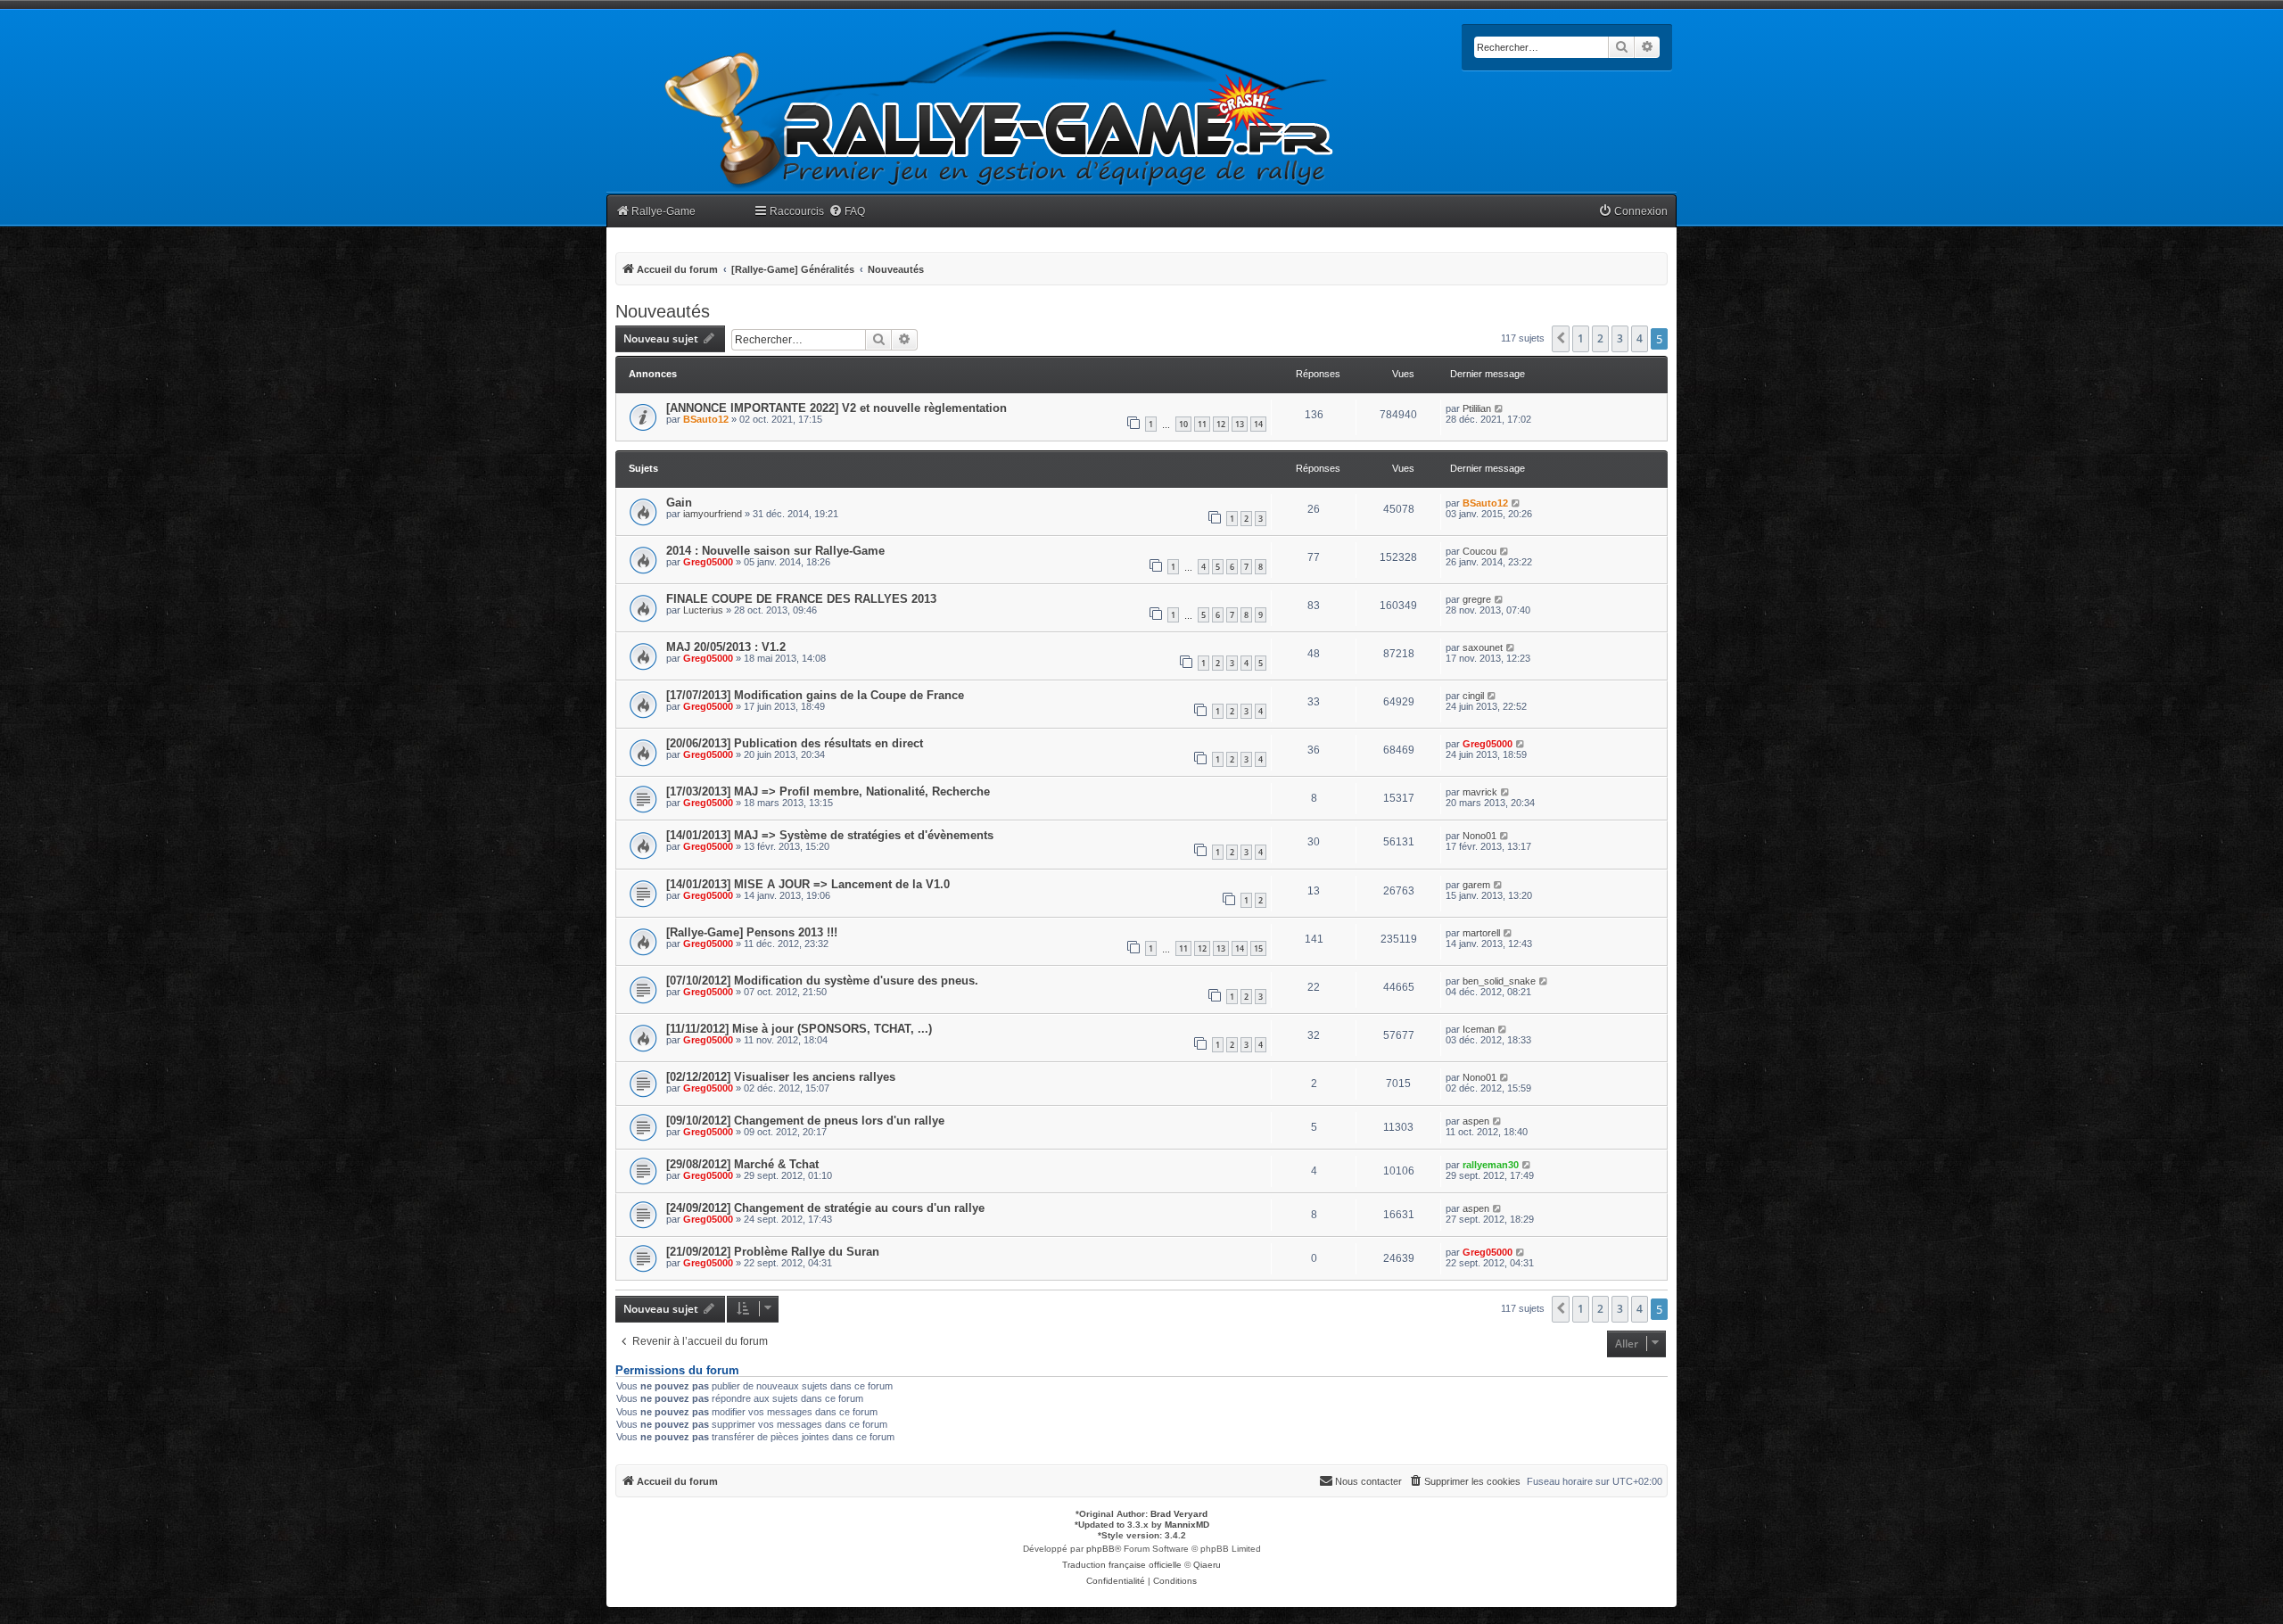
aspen (1476, 1121)
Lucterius (703, 610)
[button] (1561, 339)
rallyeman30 (1491, 1165)
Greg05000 (708, 562)
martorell (1481, 933)
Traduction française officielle (1122, 1565)
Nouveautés (663, 311)
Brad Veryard (1179, 1514)
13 (1240, 424)
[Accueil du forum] (1000, 109)
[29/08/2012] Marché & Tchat (742, 1164)
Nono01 (1479, 836)
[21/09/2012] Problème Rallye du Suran (773, 1252)
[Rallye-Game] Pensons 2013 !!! (752, 932)
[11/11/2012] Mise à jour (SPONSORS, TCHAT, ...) (799, 1029)
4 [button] (1640, 338)
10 (1183, 424)
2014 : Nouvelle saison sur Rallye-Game (775, 551)
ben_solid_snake (1499, 981)
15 (1258, 948)
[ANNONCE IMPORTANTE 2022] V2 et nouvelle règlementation (837, 408)
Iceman (1479, 1029)
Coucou (1479, 551)
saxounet (1483, 647)
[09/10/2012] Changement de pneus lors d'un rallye (805, 1121)
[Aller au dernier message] (1500, 408)
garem (1476, 885)
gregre (1477, 599)
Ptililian (1477, 408)
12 (1221, 424)
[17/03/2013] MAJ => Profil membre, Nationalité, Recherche (828, 791)
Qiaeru (1207, 1565)
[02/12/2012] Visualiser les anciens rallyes (781, 1077)
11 (1202, 424)
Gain (679, 503)
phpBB (1100, 1549)
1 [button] (1581, 338)
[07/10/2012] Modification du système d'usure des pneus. (822, 981)
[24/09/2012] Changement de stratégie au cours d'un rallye (825, 1208)
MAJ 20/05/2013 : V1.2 (726, 647)
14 (1258, 424)
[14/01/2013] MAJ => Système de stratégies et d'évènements (830, 835)
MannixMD (1187, 1525)
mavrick (1480, 792)
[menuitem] (847, 212)
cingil (1473, 696)
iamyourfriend (713, 514)
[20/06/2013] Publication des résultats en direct (795, 743)
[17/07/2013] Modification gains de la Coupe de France (815, 695)
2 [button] (1600, 338)
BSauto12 (706, 419)
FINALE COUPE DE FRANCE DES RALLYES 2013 (801, 599)
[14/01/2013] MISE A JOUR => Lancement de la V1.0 (808, 884)
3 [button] (1620, 338)
